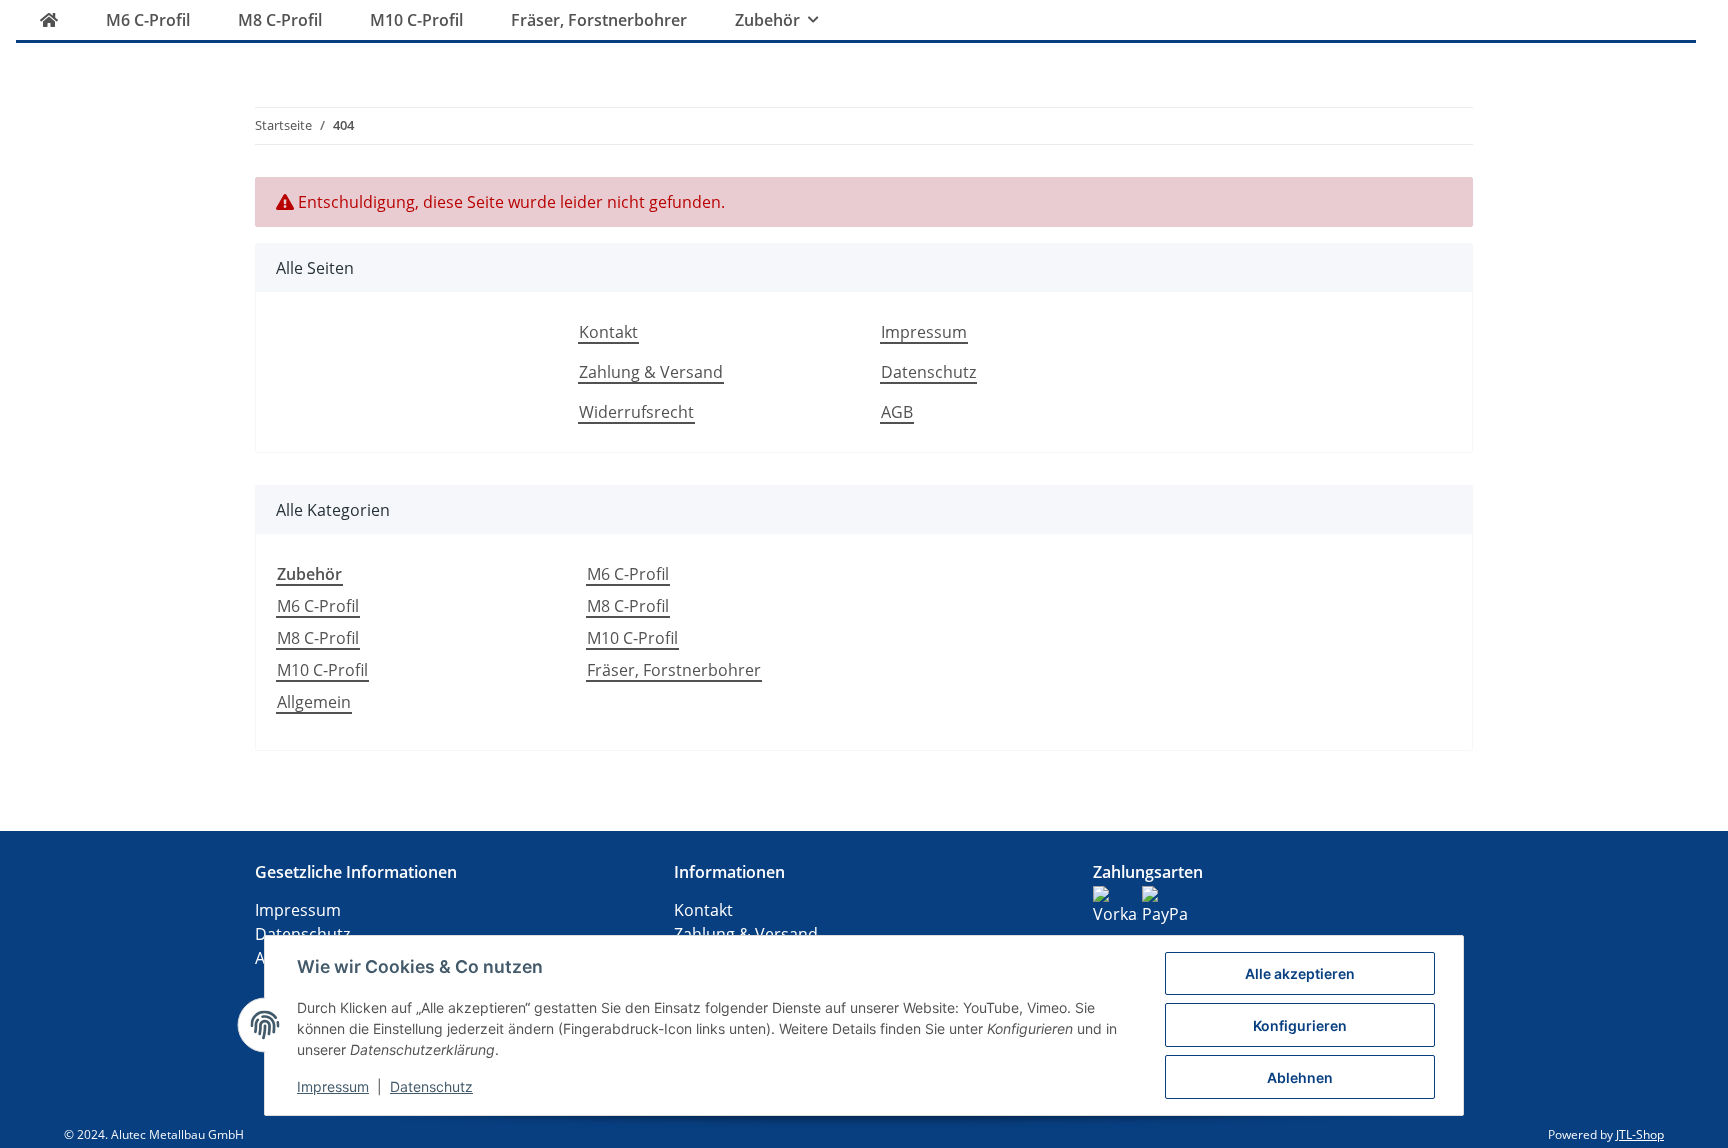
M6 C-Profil (318, 606)
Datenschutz (928, 372)
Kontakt (608, 332)
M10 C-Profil (322, 670)
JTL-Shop (1640, 1134)
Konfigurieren (1300, 1025)
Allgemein (314, 702)
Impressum (924, 332)
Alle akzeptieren (1300, 973)
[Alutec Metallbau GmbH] (49, 20)
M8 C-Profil (318, 638)
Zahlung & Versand (651, 372)
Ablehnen (1300, 1077)
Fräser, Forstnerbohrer (674, 670)
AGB (897, 412)
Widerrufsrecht (636, 412)
